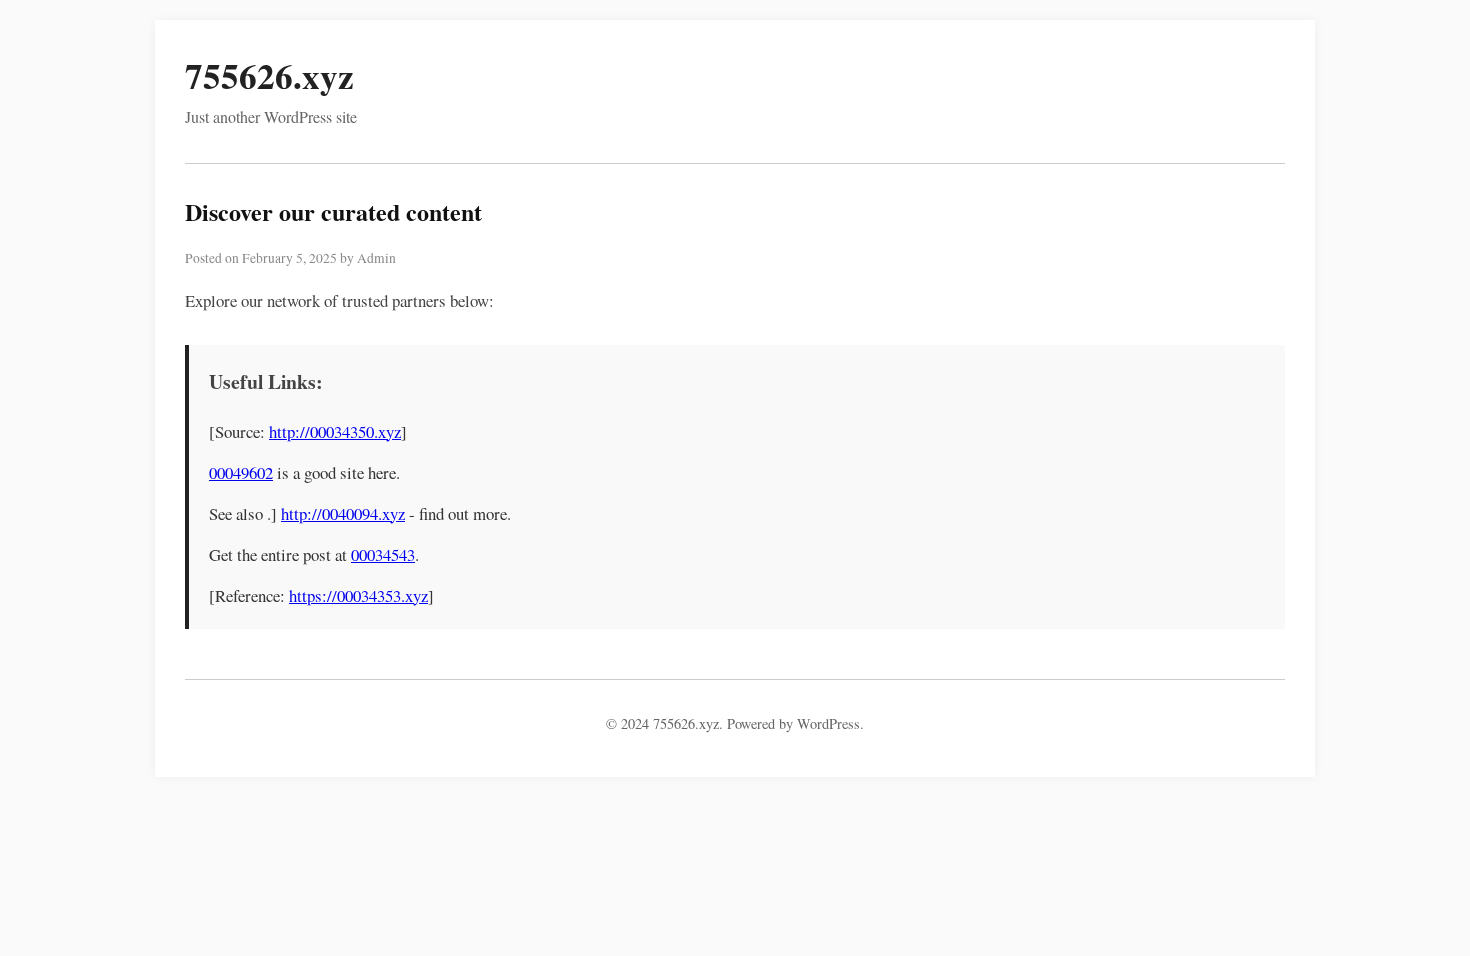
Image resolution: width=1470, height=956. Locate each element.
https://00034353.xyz (358, 595)
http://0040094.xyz (343, 513)
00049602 (241, 472)
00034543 (383, 554)
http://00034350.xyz (335, 431)
